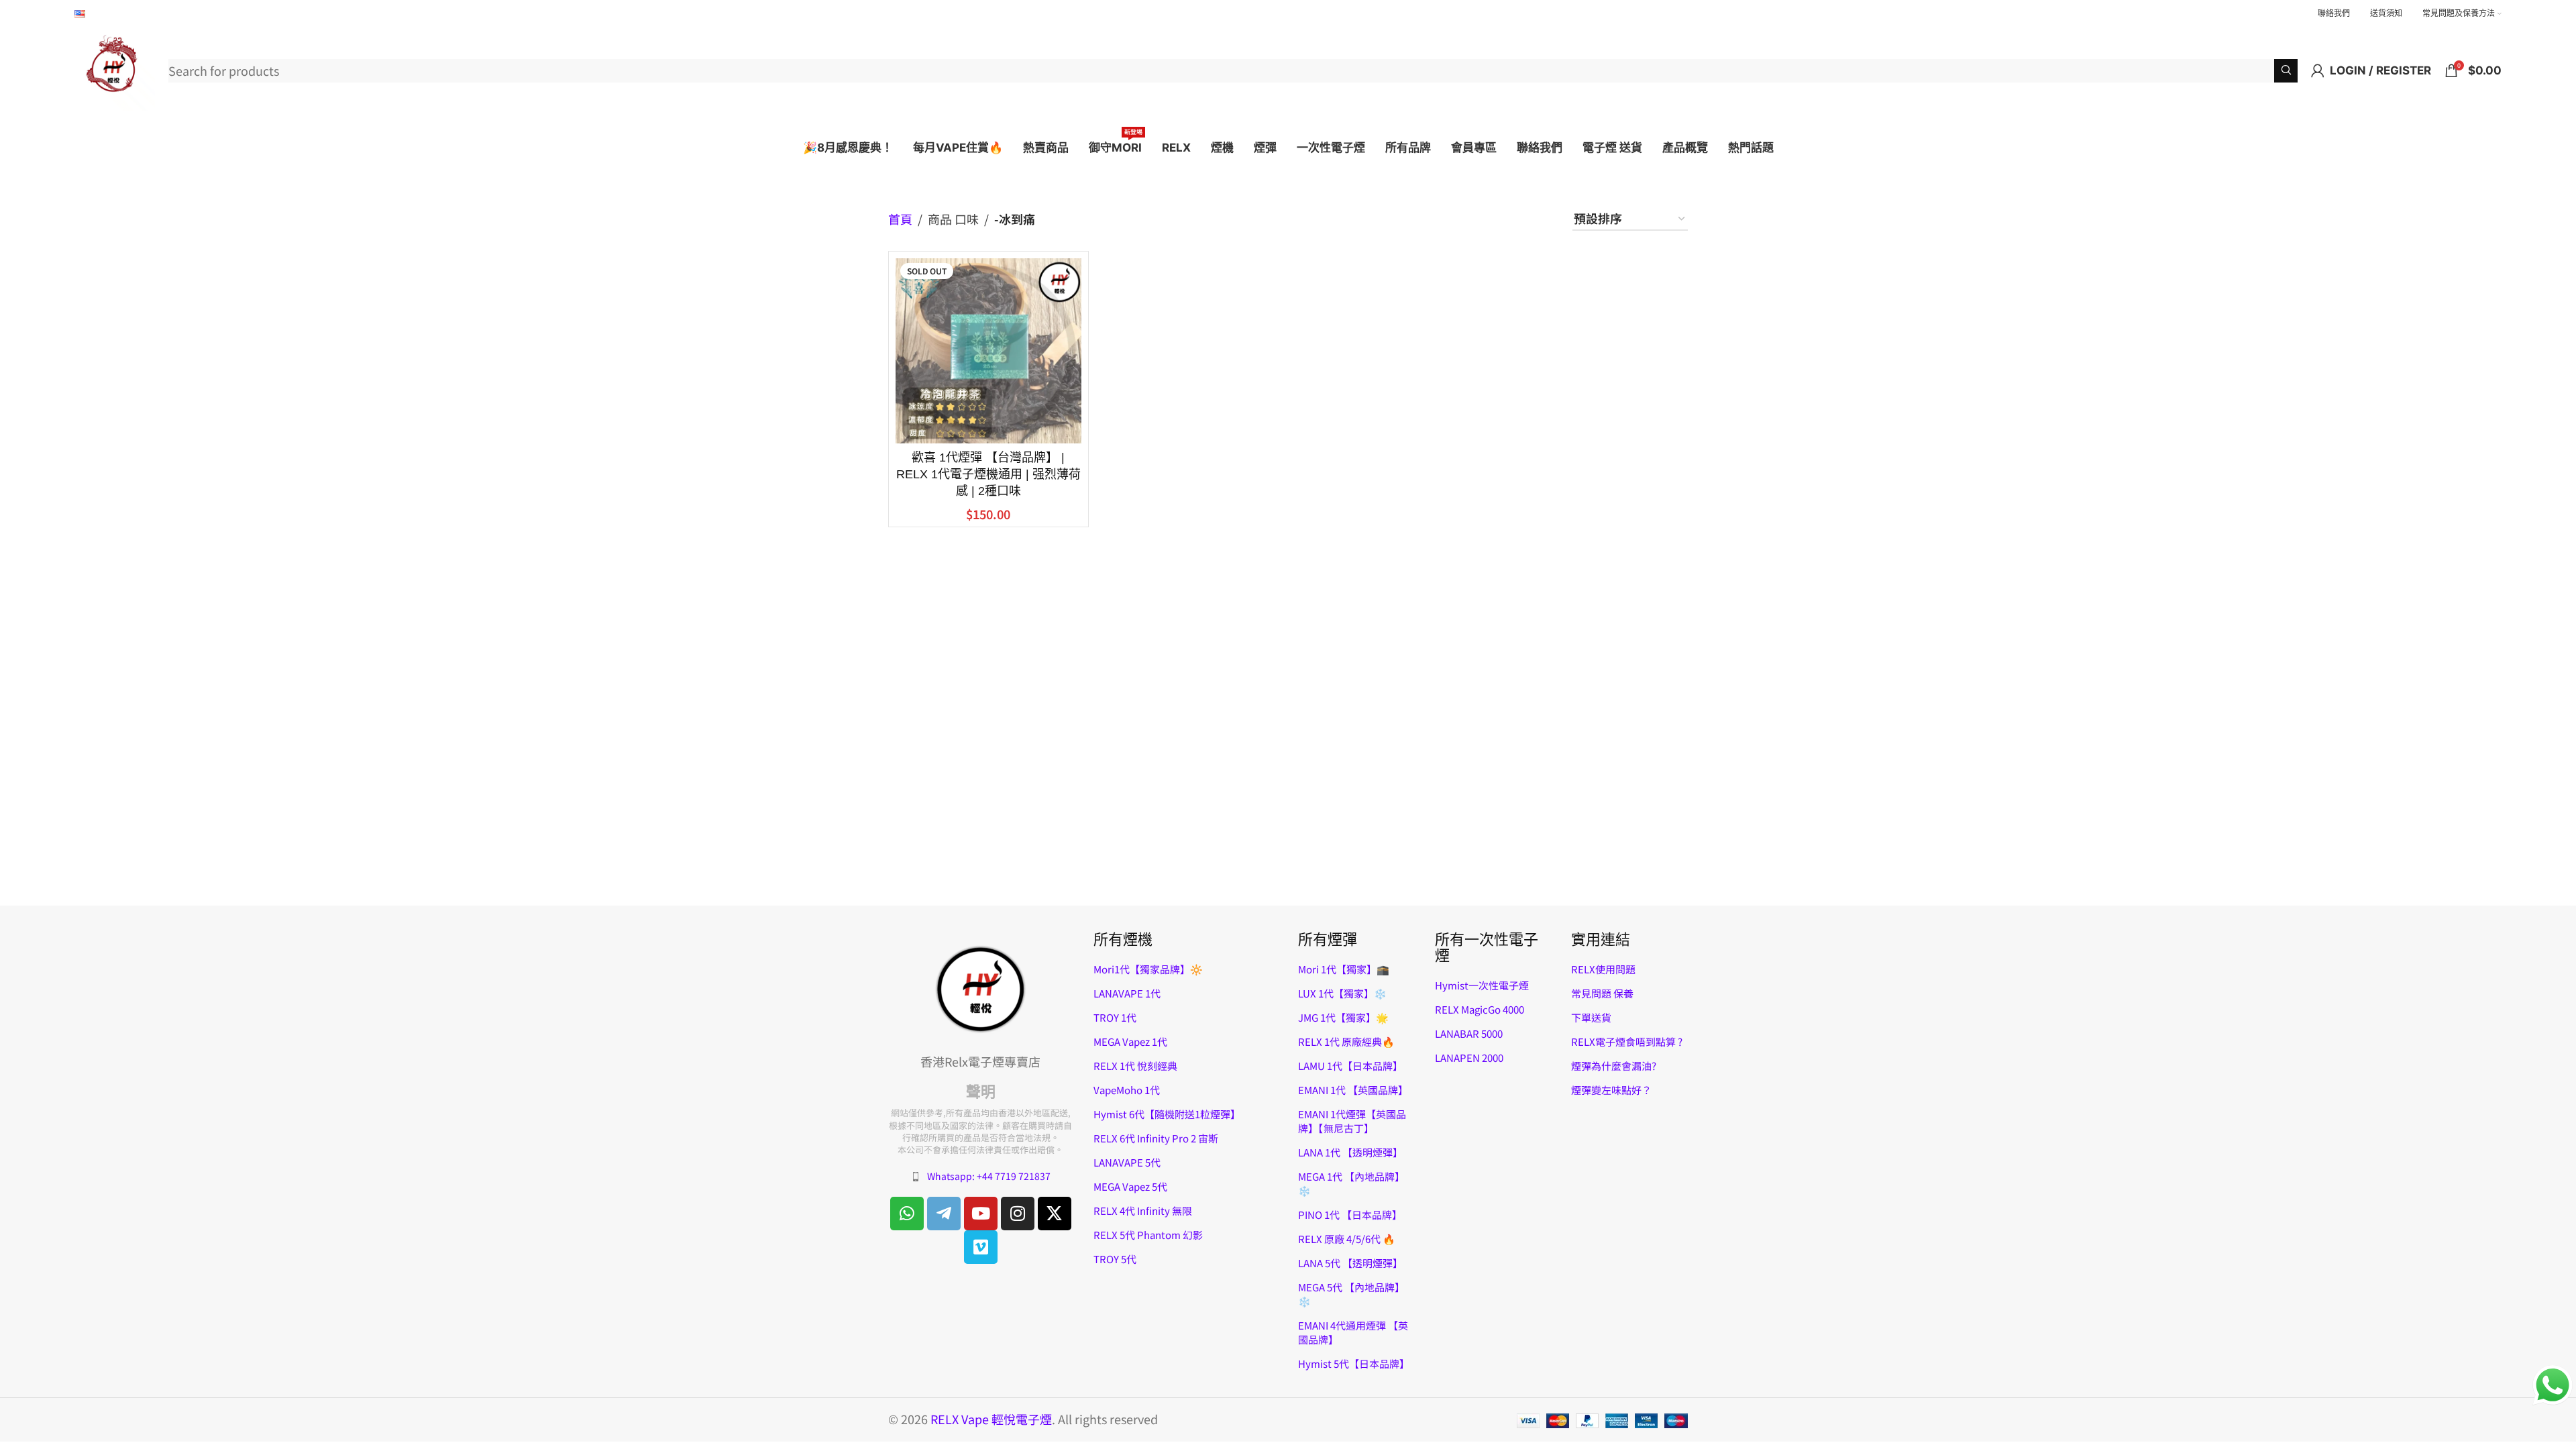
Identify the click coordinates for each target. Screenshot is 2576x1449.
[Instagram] (1018, 1214)
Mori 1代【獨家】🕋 (1344, 969)
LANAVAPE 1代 (1127, 993)
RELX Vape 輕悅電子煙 (991, 1419)
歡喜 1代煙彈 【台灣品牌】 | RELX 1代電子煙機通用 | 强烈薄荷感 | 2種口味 (988, 474)
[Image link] (981, 987)
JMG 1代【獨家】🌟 (1343, 1017)
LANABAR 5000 (1469, 1033)
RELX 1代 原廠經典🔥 (1346, 1041)
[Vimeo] (981, 1247)
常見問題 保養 (1602, 993)
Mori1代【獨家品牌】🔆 (1148, 969)
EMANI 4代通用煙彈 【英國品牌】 (1353, 1332)
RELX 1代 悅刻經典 (1135, 1066)
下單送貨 (1591, 1017)
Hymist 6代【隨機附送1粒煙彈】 (1167, 1114)
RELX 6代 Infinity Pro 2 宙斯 (1156, 1138)
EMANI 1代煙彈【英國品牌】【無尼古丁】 (1352, 1121)
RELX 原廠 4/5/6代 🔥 (1347, 1239)
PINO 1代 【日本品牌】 (1350, 1215)
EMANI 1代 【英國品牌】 (1353, 1090)
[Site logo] (115, 68)
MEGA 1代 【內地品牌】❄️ (1351, 1183)
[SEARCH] (2286, 71)
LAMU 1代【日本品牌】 (1350, 1066)
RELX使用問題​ (1603, 969)
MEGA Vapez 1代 (1130, 1041)
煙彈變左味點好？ (1611, 1090)
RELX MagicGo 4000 (1480, 1009)
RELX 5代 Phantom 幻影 (1148, 1235)
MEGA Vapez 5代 (1130, 1186)
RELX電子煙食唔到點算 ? (1627, 1041)
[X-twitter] (1055, 1214)
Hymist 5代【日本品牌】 (1354, 1363)
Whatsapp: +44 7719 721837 (989, 1176)
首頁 (900, 219)
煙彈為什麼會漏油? (1614, 1066)
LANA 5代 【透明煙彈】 (1350, 1263)
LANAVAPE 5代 (1127, 1162)
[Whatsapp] (907, 1214)
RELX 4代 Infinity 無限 (1143, 1211)
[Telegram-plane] (944, 1214)
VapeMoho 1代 (1127, 1090)
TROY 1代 (1115, 1017)
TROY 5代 (1115, 1259)
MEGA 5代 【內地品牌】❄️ (1351, 1294)
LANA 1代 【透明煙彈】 (1350, 1152)
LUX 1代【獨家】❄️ (1342, 993)
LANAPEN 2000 (1469, 1058)
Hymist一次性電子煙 (1482, 985)
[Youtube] (981, 1214)
